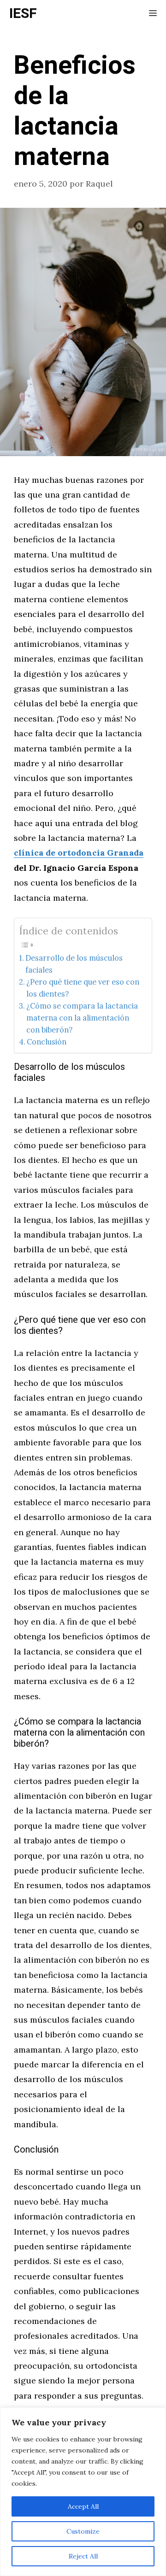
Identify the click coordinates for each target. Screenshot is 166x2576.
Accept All (83, 2506)
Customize (83, 2531)
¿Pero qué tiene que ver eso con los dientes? (83, 988)
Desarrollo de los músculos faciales (74, 964)
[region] (83, 2492)
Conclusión (47, 1042)
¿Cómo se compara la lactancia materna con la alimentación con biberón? (82, 1018)
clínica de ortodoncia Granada (79, 853)
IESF (23, 14)
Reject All (83, 2556)
